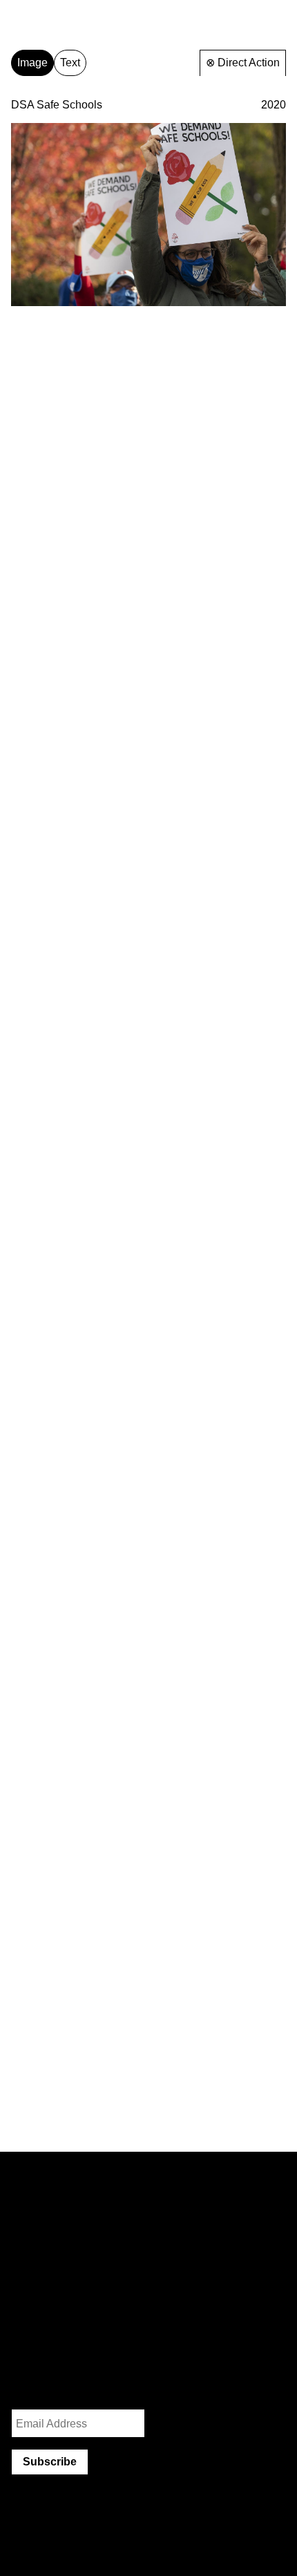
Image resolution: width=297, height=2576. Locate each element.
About (270, 18)
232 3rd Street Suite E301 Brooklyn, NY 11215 (60, 2288)
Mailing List (39, 2390)
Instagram (35, 2355)
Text (70, 63)
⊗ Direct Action (243, 63)
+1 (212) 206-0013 (56, 2341)
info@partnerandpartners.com (84, 2327)
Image (32, 63)
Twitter (78, 2355)
